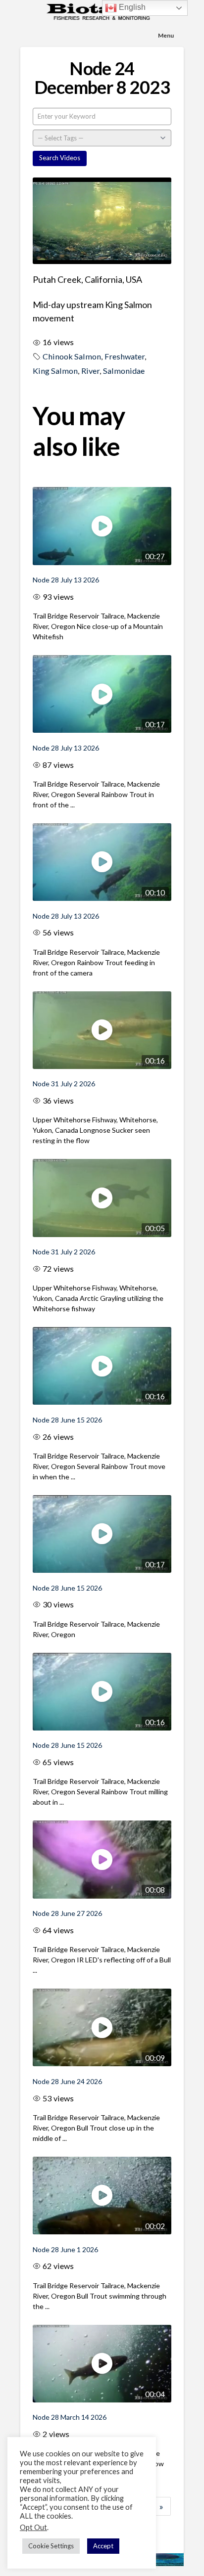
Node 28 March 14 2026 (70, 2417)
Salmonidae (124, 371)
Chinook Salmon (72, 356)
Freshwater (125, 356)
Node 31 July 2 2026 (64, 1084)
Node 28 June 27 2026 (67, 1913)
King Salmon (55, 371)
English (131, 7)
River (90, 371)
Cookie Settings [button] (51, 2546)
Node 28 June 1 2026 (65, 2249)
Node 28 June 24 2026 (67, 2081)
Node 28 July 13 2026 (66, 580)
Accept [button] (103, 2546)
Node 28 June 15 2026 (67, 1420)
